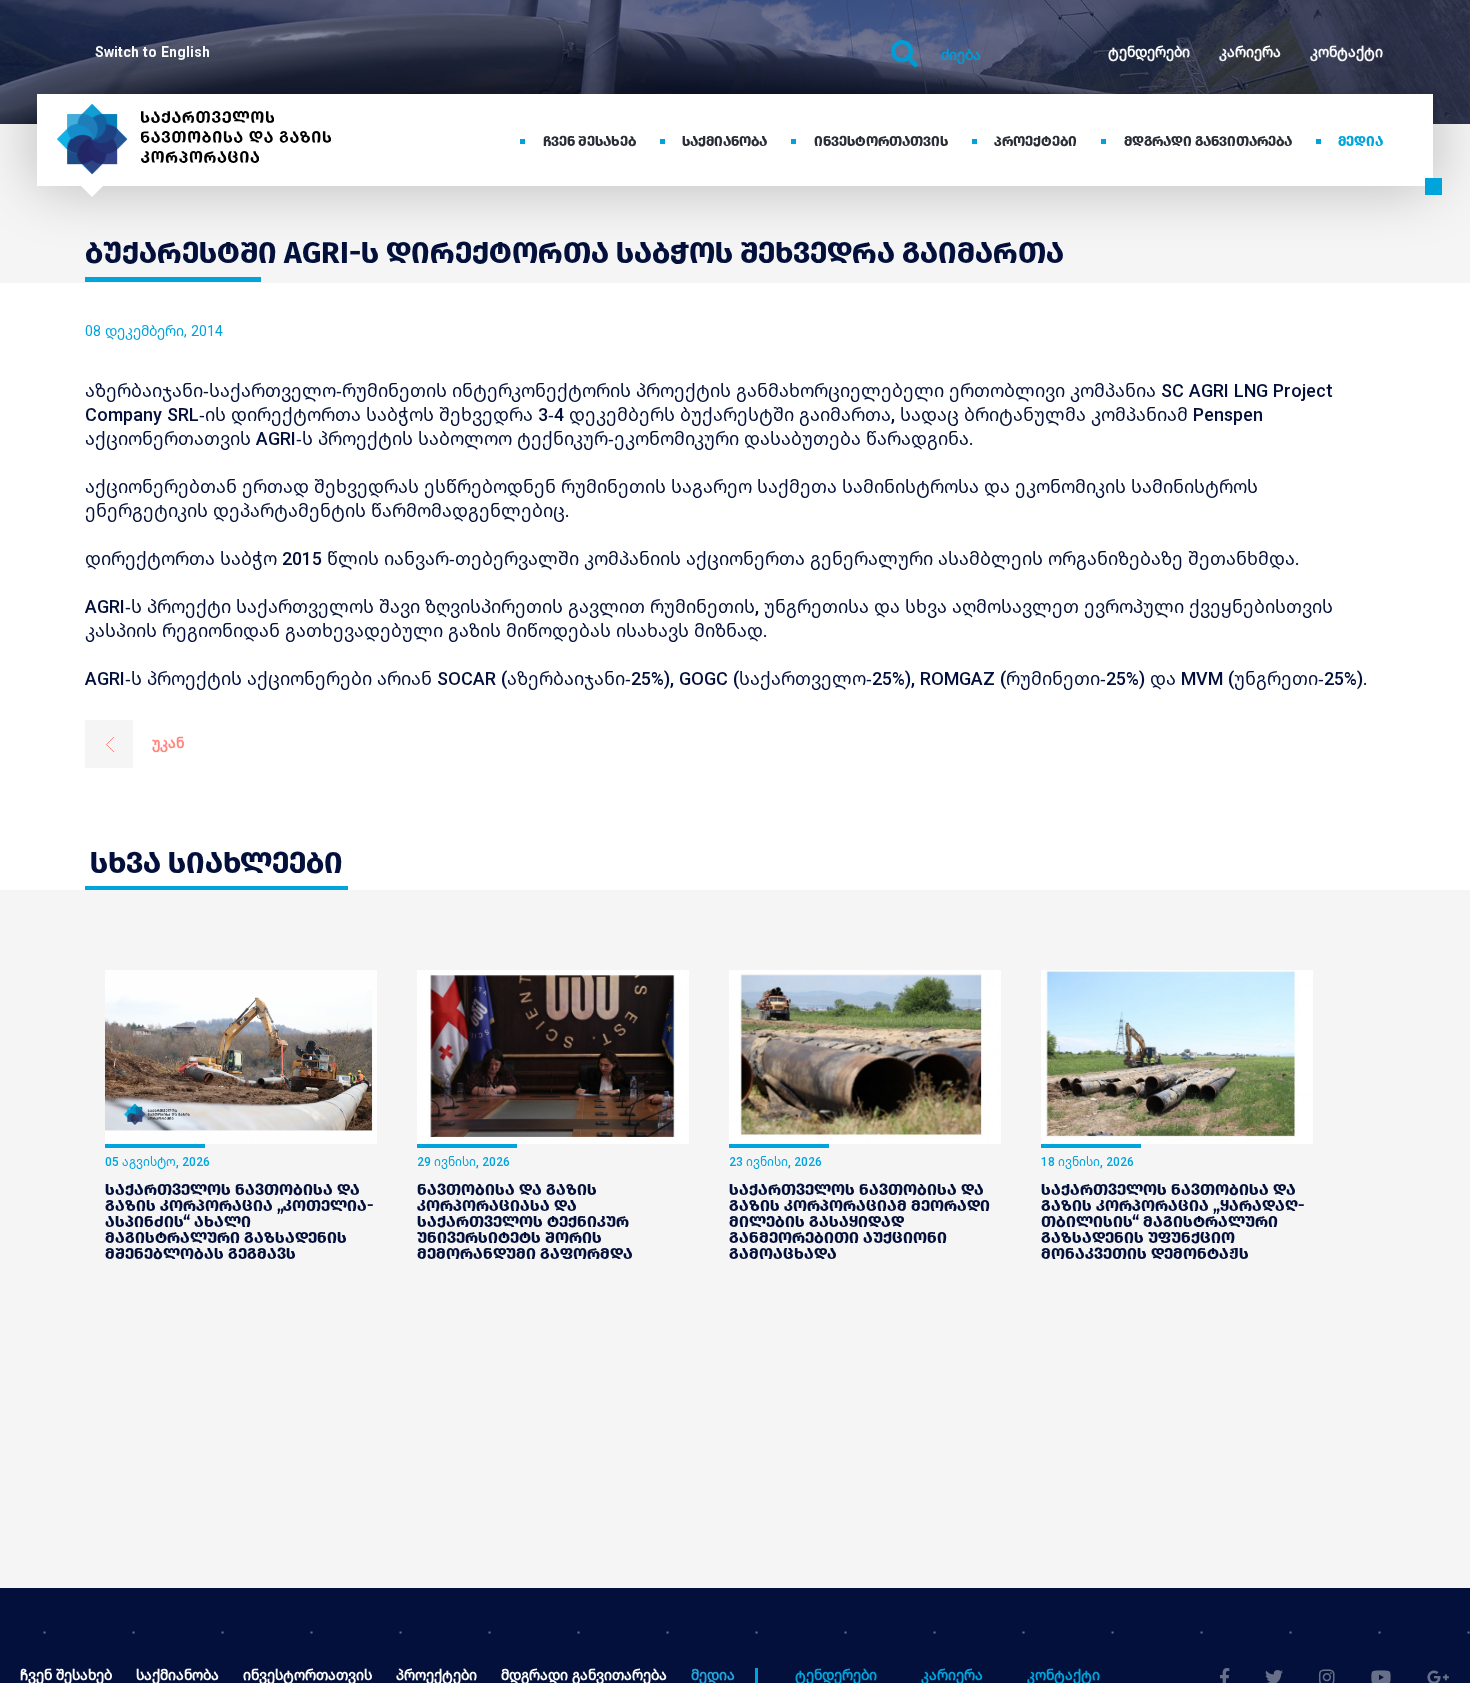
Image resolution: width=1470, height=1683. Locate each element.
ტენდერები (1149, 51)
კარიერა (1250, 51)
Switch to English (152, 51)
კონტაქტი (1346, 51)
